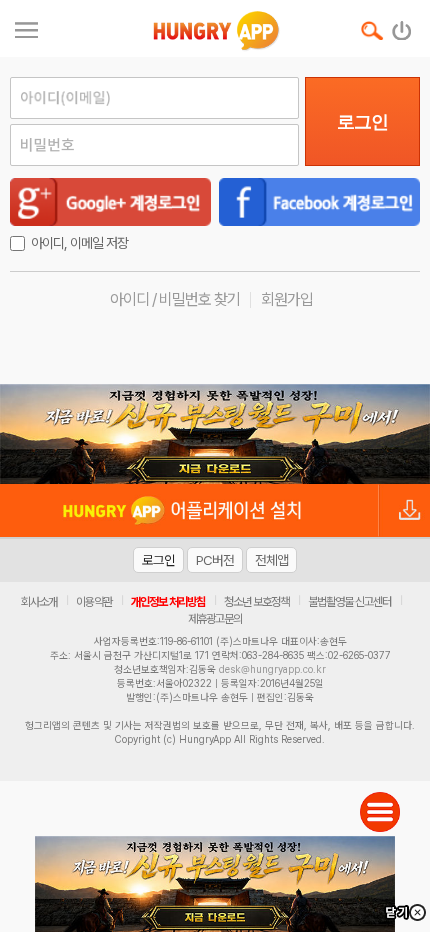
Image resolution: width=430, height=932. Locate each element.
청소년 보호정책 (256, 602)
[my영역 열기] (26, 27)
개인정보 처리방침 (168, 602)
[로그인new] (402, 26)
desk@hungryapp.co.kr (272, 669)
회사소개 (39, 602)
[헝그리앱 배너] (215, 434)
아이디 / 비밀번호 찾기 (175, 299)
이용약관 (94, 602)
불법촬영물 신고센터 (349, 602)
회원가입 (287, 299)
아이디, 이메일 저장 (79, 243)
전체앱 (271, 560)
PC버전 (215, 560)
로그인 (362, 122)
